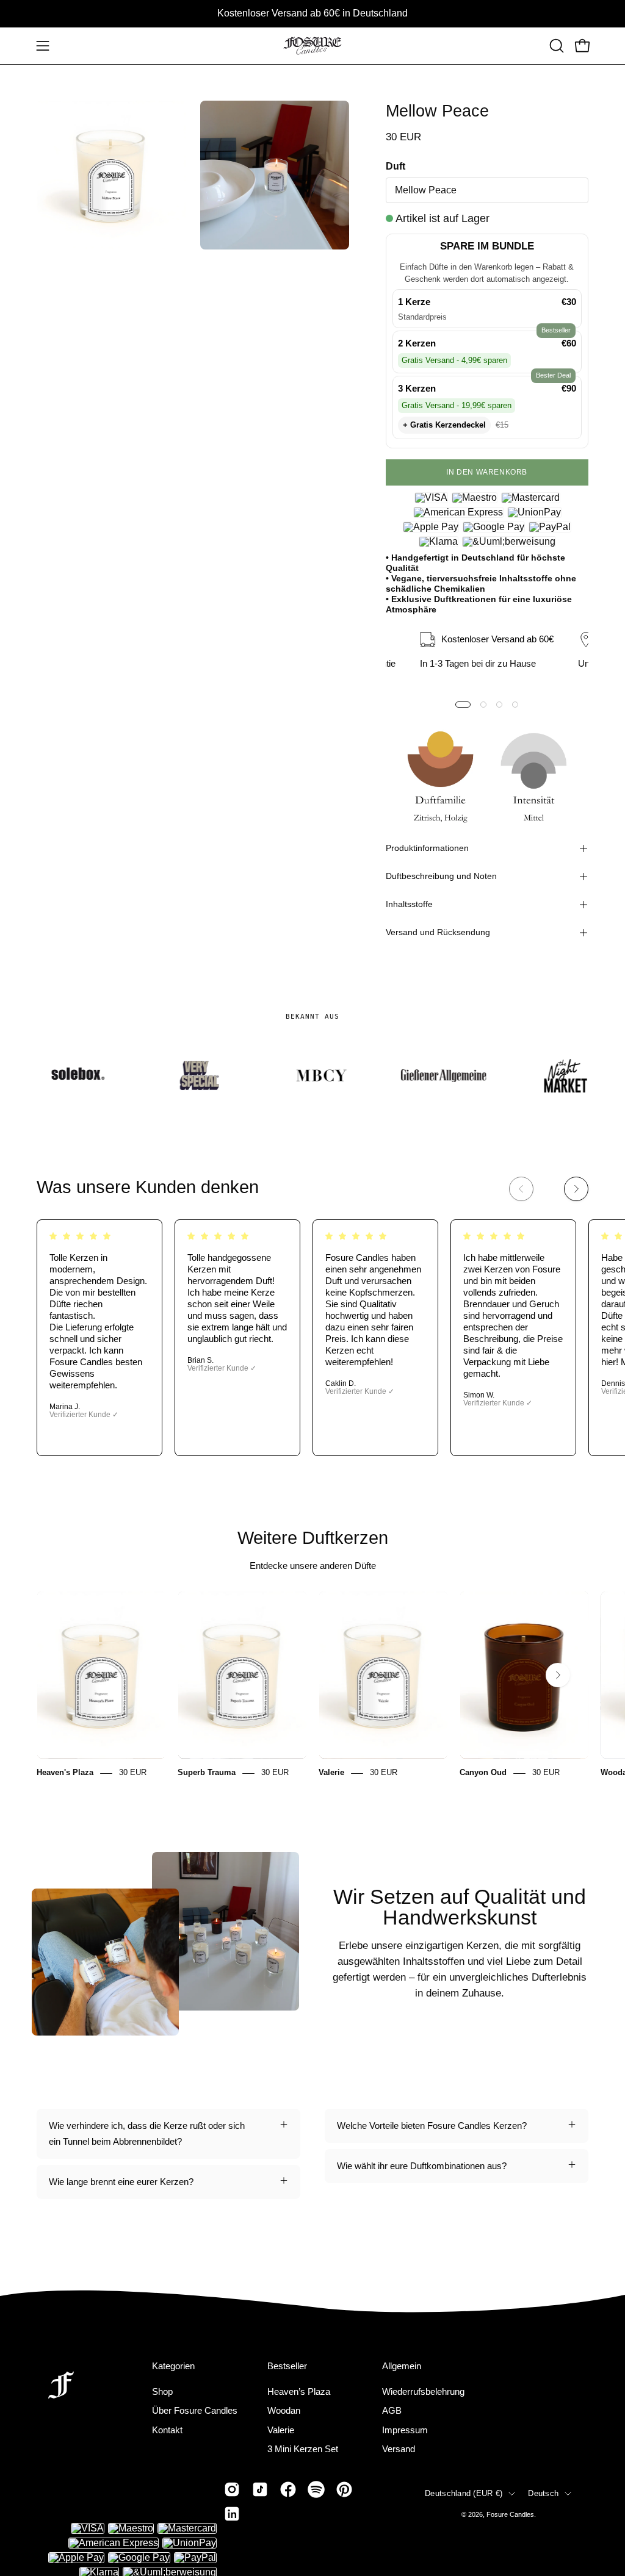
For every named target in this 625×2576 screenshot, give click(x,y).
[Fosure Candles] (312, 46)
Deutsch (543, 2493)
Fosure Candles (510, 2514)
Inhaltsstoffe (409, 904)
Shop (162, 2391)
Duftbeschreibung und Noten (441, 876)
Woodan (284, 2410)
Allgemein (402, 2366)
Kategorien (173, 2366)
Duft (396, 166)
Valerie (331, 1773)
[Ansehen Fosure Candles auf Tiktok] (260, 2489)
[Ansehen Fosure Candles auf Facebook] (288, 2489)
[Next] (576, 1189)
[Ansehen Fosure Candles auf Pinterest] (344, 2489)
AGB (392, 2410)
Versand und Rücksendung (438, 932)
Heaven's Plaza (65, 1773)
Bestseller (287, 2366)
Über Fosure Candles (195, 2410)
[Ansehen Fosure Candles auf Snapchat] (316, 2489)
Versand (399, 2449)
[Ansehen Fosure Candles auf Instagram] (232, 2489)
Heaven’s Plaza (299, 2391)
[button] (555, 46)
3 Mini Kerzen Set (303, 2449)
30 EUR (133, 1773)
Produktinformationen (427, 848)
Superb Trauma (207, 1773)
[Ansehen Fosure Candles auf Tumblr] (232, 2514)
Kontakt (167, 2429)
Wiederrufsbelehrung (423, 2391)
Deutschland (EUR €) (464, 2493)
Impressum (405, 2429)
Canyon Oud (483, 1773)
